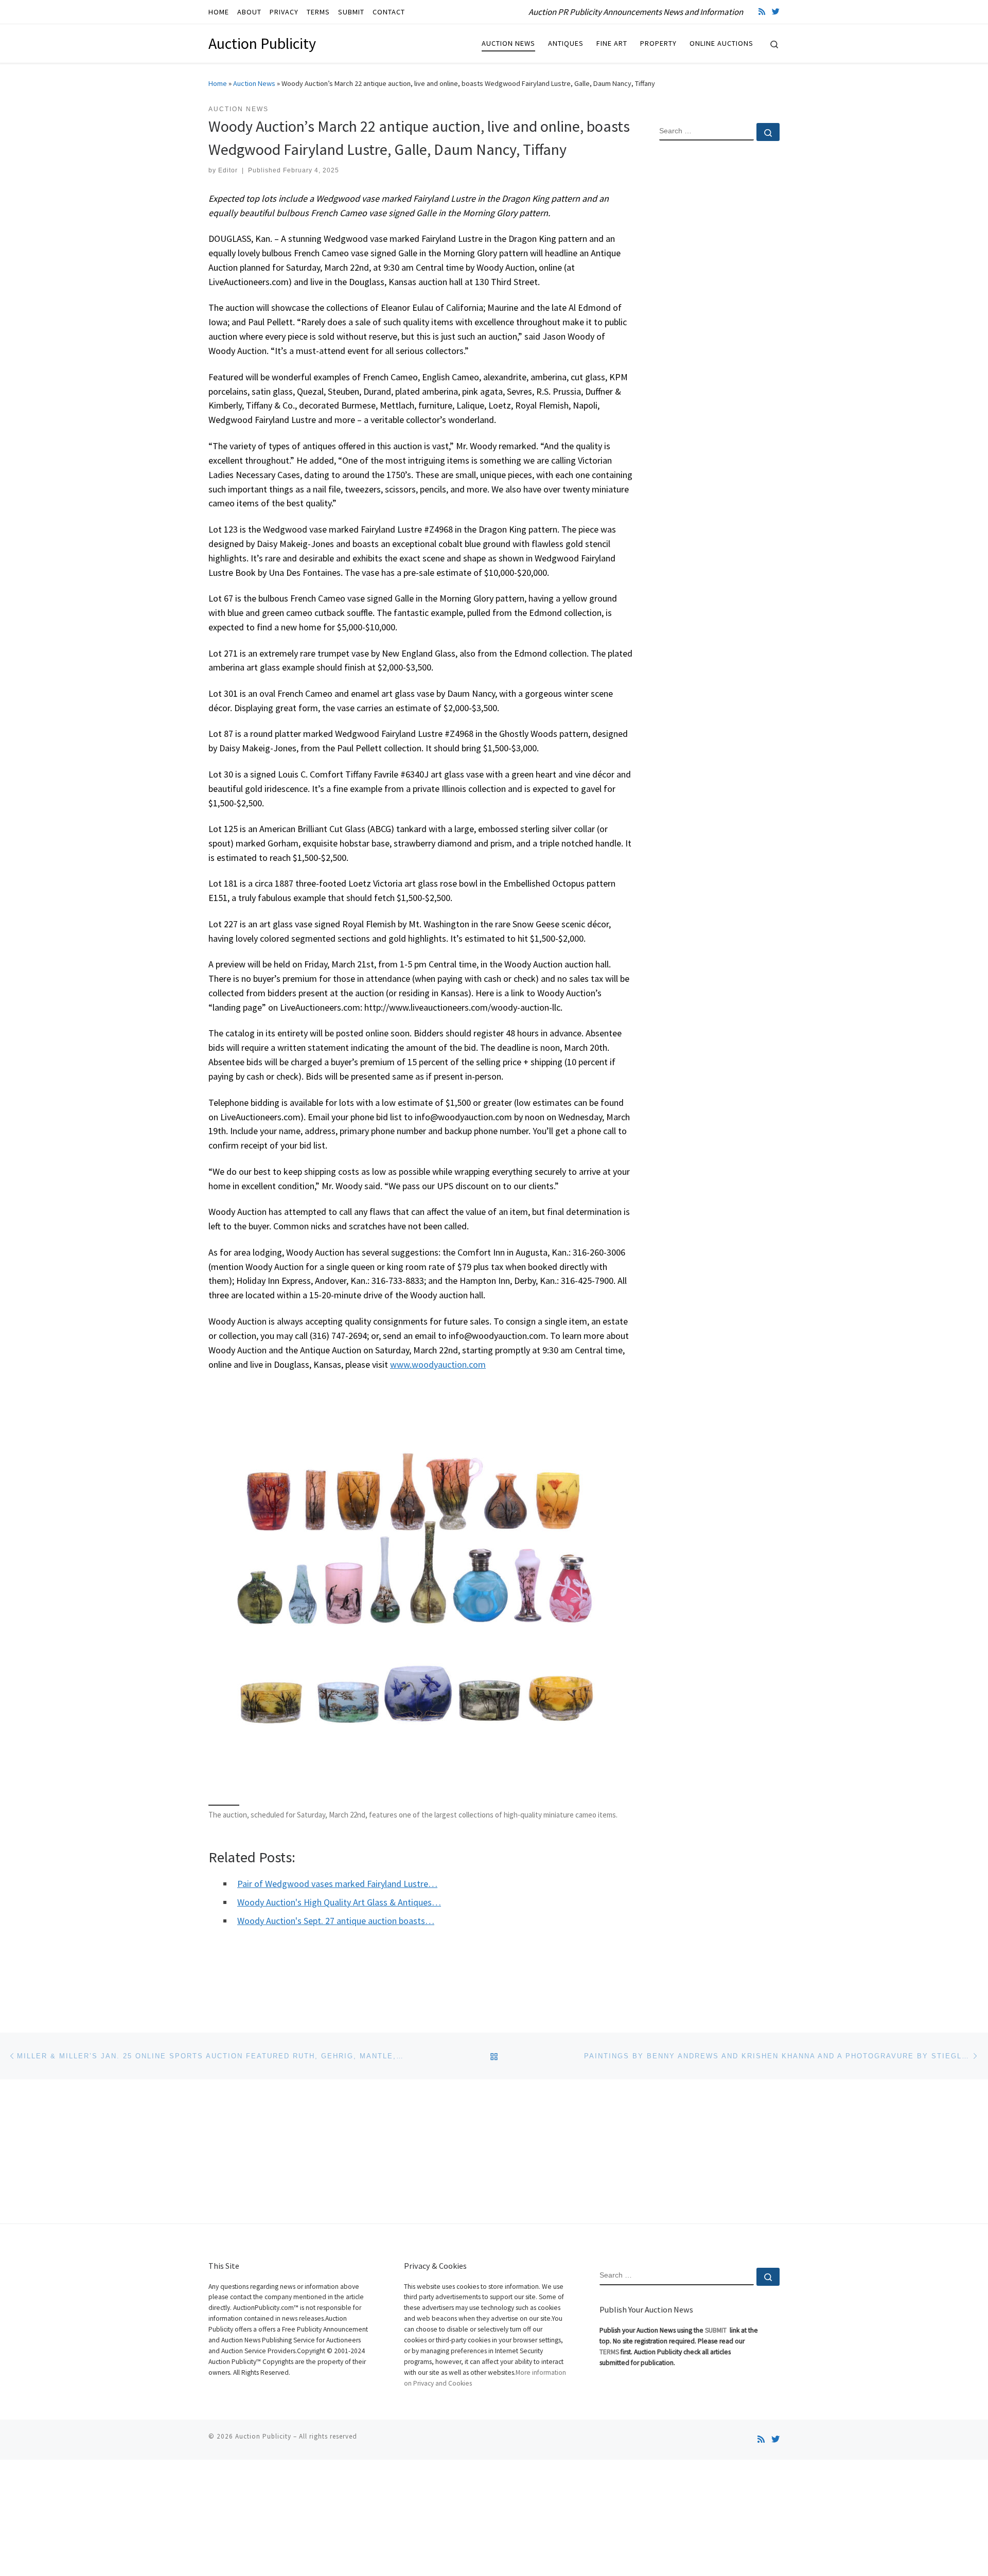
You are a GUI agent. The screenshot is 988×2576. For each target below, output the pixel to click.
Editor (228, 170)
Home (218, 83)
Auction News (254, 83)
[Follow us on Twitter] (776, 12)
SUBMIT (717, 2330)
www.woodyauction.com (438, 1364)
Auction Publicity (263, 2436)
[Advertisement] (719, 315)
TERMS (609, 2352)
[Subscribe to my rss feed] (762, 12)
